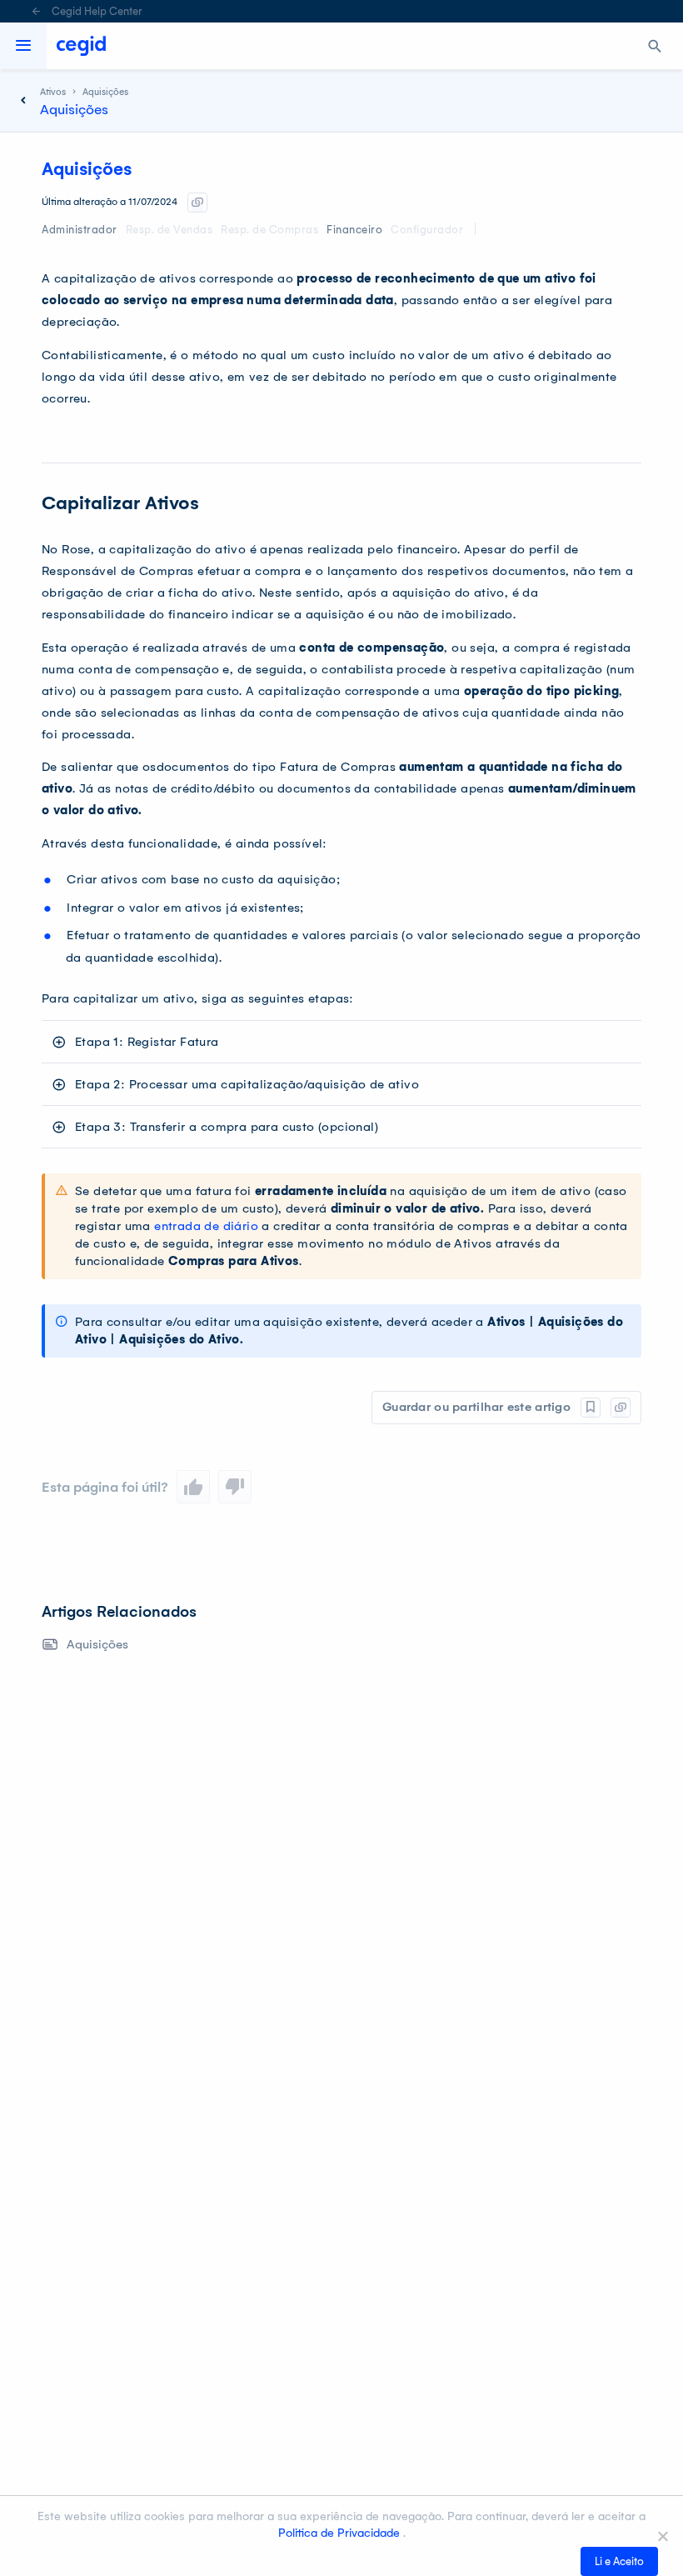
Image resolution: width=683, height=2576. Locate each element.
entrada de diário (206, 1226)
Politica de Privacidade (341, 2533)
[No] (662, 2536)
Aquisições (97, 1644)
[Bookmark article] (591, 1408)
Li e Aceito (619, 2561)
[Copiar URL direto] (197, 203)
